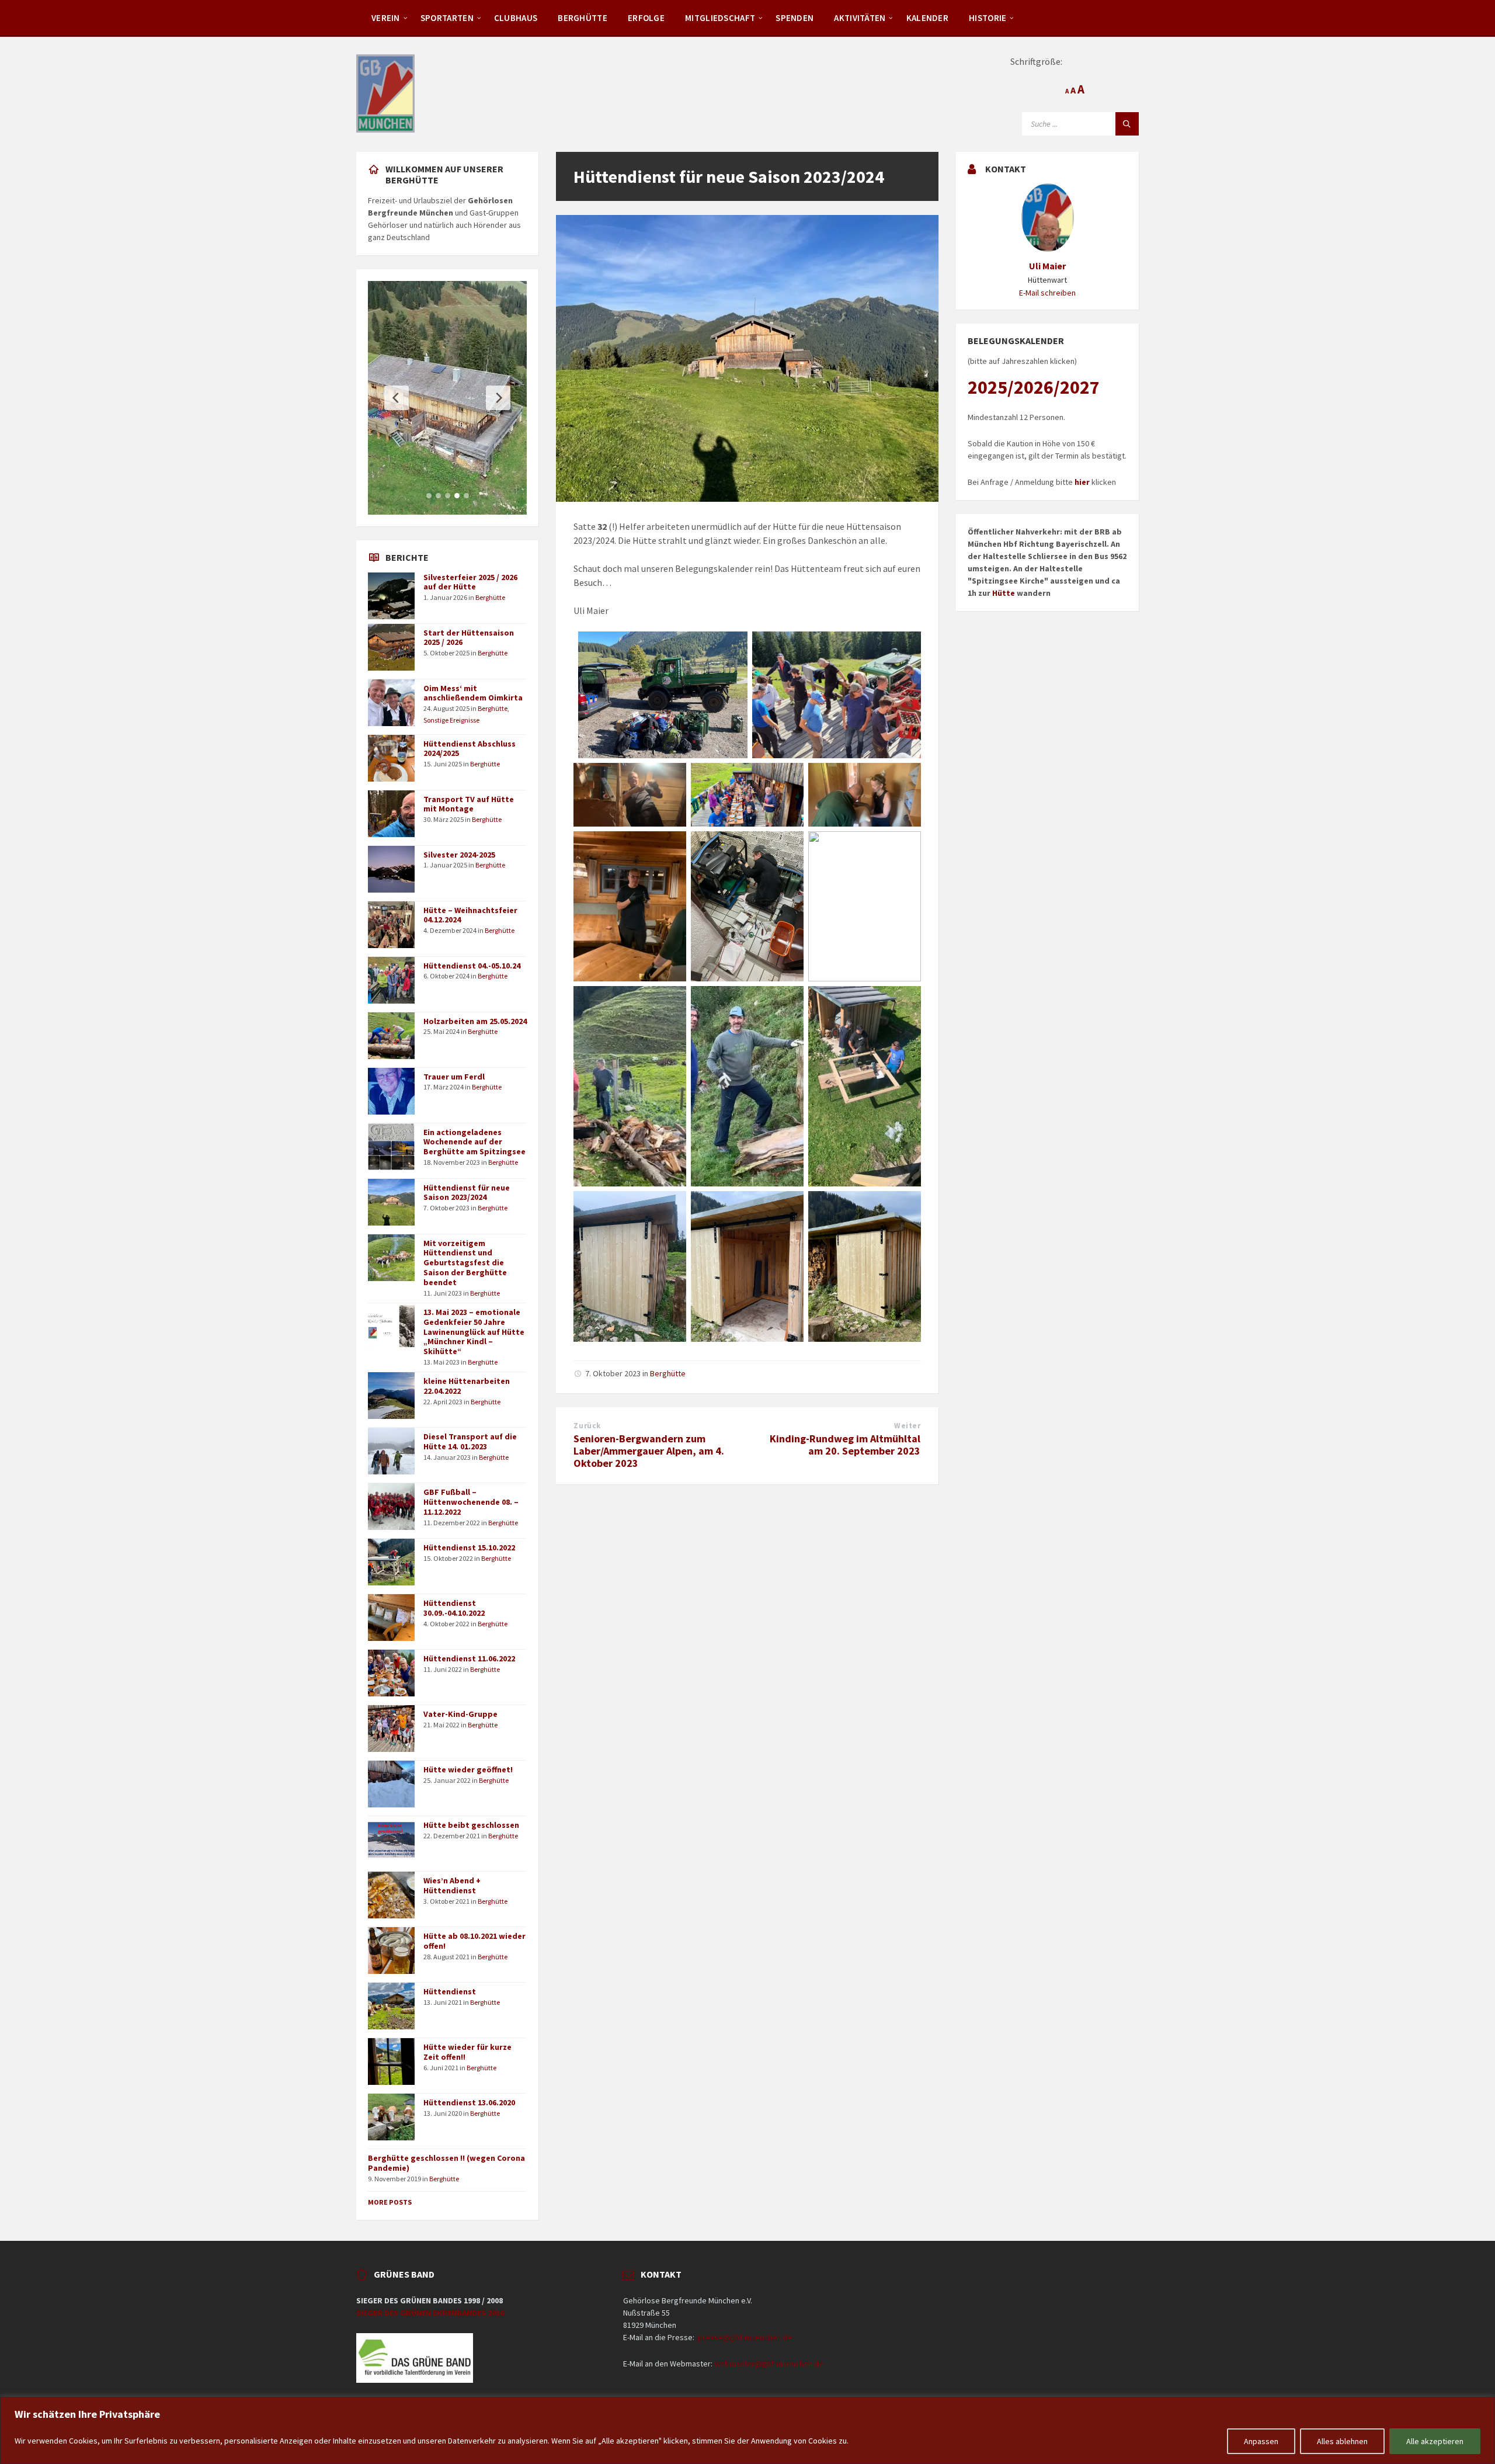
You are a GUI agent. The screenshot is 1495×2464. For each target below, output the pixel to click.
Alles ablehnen (1342, 2441)
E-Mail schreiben (1047, 293)
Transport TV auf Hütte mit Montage (469, 804)
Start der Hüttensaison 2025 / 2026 (469, 638)
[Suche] (1127, 124)
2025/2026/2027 (1034, 387)
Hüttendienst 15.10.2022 (469, 1547)
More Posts (390, 2202)
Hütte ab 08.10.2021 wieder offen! (474, 1941)
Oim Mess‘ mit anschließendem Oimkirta (473, 693)
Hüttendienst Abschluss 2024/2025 (470, 749)
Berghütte (583, 18)
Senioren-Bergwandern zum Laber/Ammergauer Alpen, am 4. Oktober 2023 (649, 1451)
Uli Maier (1047, 266)
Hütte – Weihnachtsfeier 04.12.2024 (470, 915)
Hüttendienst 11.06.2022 (469, 1658)
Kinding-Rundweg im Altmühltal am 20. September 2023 (845, 1445)
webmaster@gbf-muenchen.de (769, 2364)
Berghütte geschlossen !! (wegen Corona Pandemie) (446, 2163)
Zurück (587, 1426)
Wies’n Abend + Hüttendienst (452, 1885)
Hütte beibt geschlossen (471, 1825)
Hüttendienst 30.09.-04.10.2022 (454, 1608)
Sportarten (447, 18)
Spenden (795, 18)
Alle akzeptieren (1435, 2441)
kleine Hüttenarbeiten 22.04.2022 (467, 1386)
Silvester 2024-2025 (459, 855)
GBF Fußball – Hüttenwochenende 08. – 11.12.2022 (471, 1502)
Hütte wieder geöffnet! (468, 1769)
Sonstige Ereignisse (451, 720)
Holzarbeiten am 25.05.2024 (475, 1021)
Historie (988, 18)
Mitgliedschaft (720, 18)
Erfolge (646, 18)
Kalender (927, 18)
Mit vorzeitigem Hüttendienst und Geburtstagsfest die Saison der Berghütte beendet (465, 1263)
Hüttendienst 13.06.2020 (469, 2102)
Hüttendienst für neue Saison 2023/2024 (467, 1193)
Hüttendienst (450, 1991)
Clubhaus (516, 18)
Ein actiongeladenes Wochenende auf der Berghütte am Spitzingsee (474, 1142)
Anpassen (1261, 2441)
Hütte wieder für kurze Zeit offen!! (467, 2052)
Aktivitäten (860, 18)
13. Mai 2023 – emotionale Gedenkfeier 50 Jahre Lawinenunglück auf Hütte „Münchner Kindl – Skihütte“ (474, 1332)
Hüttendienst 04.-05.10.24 (472, 966)
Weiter (907, 1426)
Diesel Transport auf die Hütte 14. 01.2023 (470, 1441)
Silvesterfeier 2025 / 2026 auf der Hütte (470, 582)
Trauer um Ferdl (454, 1077)
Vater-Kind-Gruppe (460, 1714)
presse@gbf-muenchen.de (745, 2337)
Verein (386, 18)
